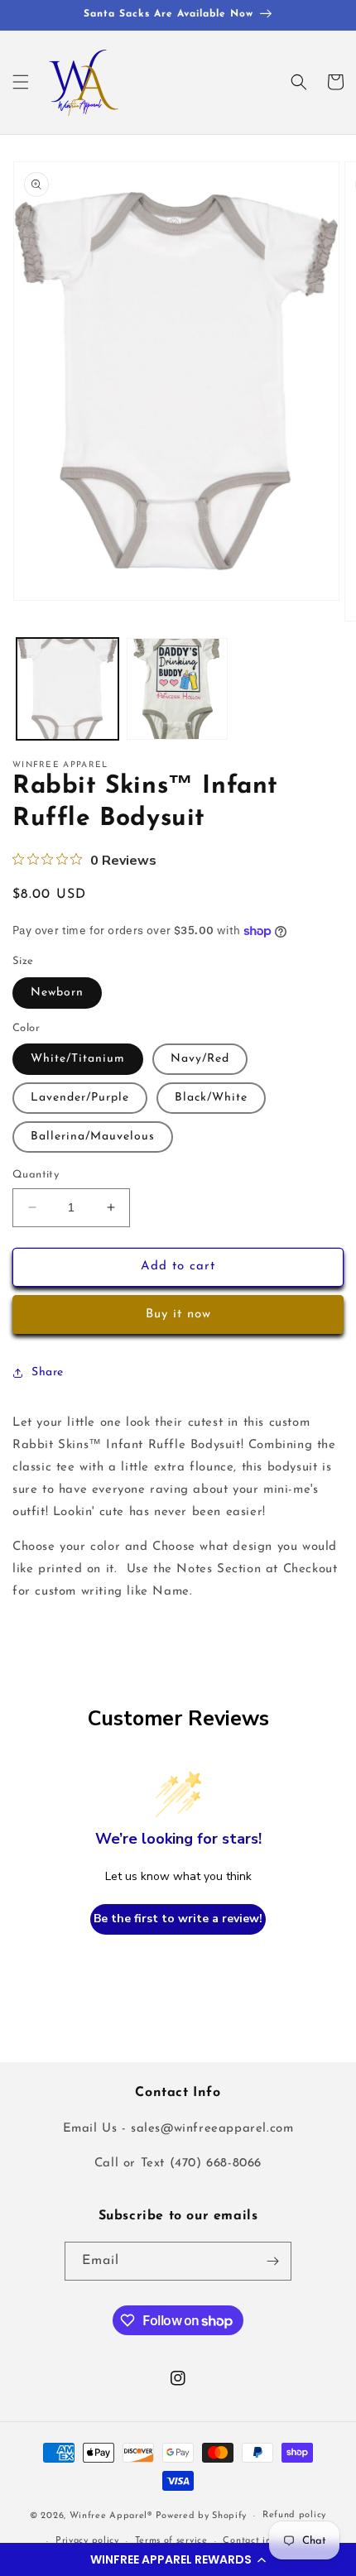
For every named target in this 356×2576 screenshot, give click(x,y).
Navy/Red (200, 1059)
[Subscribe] (272, 2261)
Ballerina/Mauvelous (93, 1137)
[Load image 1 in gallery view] (67, 689)
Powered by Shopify (202, 2516)
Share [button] (48, 1372)
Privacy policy (87, 2541)
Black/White (211, 1098)
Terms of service (171, 2541)
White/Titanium (78, 1059)
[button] (178, 2559)
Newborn (57, 993)
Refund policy (294, 2515)
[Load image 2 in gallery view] (178, 689)
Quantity (36, 1175)
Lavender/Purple (80, 1098)
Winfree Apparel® (113, 2516)
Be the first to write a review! (178, 1919)
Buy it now (178, 1314)
